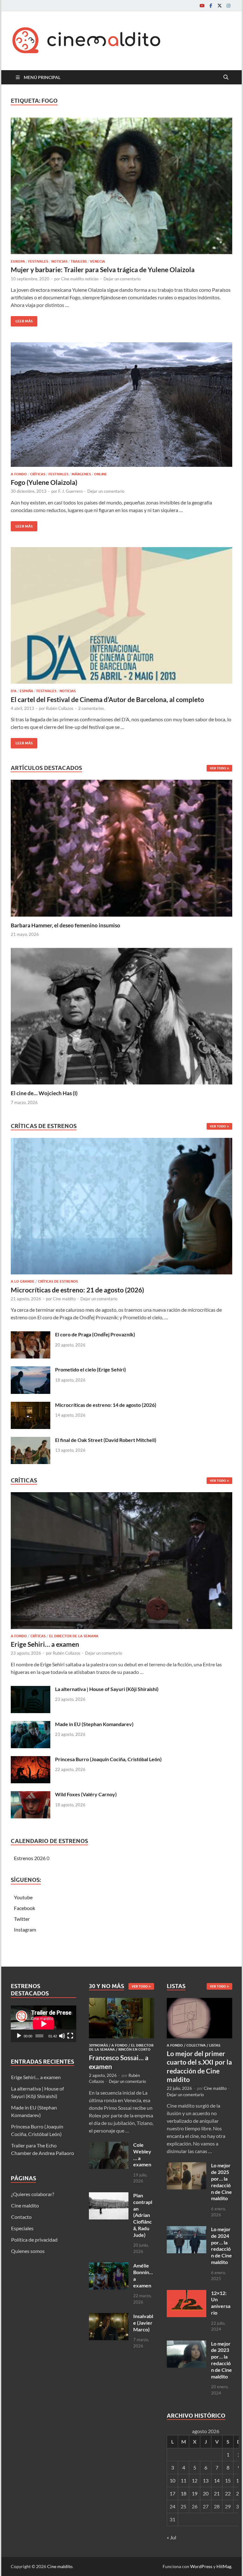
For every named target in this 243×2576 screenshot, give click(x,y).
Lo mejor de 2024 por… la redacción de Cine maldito (221, 2246)
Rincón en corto (134, 2049)
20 (206, 2493)
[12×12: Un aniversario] (187, 2294)
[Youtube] (202, 6)
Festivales (38, 261)
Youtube (23, 1897)
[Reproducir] (19, 2036)
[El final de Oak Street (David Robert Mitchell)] (31, 1441)
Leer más (22, 320)
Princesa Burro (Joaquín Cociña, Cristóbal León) (108, 1759)
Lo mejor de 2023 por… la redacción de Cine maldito (221, 2360)
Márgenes (81, 474)
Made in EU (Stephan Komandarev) (94, 1724)
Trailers (79, 261)
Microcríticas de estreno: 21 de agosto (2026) (77, 1290)
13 (206, 2480)
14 (217, 2480)
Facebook (25, 1908)
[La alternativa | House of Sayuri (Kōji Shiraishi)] (31, 1690)
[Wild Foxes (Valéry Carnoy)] (31, 1795)
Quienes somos (28, 2251)
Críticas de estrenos (58, 1281)
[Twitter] (220, 6)
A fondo (19, 474)
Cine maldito (64, 1299)
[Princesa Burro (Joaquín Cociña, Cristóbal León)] (31, 1760)
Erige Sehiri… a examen (45, 1644)
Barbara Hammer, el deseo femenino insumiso (65, 925)
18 (184, 2493)
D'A (14, 691)
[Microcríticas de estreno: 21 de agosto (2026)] (121, 1208)
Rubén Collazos (60, 708)
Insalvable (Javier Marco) (143, 2323)
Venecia (97, 261)
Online (100, 474)
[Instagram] (228, 6)
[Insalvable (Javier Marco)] (109, 2317)
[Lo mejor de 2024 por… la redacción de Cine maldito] (187, 2230)
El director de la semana (74, 1636)
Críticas (38, 474)
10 (172, 2480)
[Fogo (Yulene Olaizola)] (121, 405)
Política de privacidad (34, 2240)
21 (217, 2493)
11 (184, 2480)
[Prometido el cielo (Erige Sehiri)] (31, 1370)
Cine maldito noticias (80, 279)
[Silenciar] (62, 2036)
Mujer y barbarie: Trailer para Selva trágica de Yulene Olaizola (103, 269)
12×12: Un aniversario (221, 2303)
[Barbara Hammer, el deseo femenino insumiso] (121, 848)
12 (195, 2480)
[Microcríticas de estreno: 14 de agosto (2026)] (31, 1405)
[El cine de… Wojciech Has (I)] (121, 1015)
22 (228, 2493)
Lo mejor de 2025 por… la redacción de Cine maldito (221, 2182)
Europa (18, 261)
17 (172, 2493)
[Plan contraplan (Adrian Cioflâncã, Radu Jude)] (109, 2196)
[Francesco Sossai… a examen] (122, 2002)
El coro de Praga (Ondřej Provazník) (95, 1334)
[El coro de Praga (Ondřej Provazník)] (31, 1335)
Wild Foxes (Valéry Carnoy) (86, 1794)
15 (228, 2480)
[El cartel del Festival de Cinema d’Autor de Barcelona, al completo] (121, 615)
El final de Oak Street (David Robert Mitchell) (106, 1440)
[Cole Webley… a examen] (109, 2145)
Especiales (22, 2228)
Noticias (59, 261)
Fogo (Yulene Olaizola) (44, 482)
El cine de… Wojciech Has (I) (44, 1093)
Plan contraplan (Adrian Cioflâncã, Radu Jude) (143, 2215)
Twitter (22, 1919)
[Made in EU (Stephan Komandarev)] (31, 1725)
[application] (44, 2024)
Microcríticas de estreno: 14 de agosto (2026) (106, 1405)
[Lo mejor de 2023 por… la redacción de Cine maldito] (187, 2344)
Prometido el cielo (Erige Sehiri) (90, 1369)
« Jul (171, 2537)
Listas (215, 2045)
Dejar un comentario (122, 279)
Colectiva (196, 2045)
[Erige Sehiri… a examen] (121, 1562)
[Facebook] (211, 6)
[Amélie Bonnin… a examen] (109, 2266)
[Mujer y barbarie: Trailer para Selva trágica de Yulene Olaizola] (121, 186)
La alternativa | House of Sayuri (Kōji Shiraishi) (107, 1689)
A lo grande (23, 1281)
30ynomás (98, 2045)
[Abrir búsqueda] (226, 77)
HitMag (224, 2566)
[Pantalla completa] (70, 2036)
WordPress (201, 2566)
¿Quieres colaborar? (33, 2194)
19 (195, 2493)
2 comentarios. (92, 708)
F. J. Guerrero (70, 491)
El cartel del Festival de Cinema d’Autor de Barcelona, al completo (107, 699)
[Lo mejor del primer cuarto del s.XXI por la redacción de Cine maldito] (199, 2002)
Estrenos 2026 (30, 1858)
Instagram (25, 1929)
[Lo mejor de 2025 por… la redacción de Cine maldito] (187, 2166)
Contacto (21, 2217)
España (26, 691)
